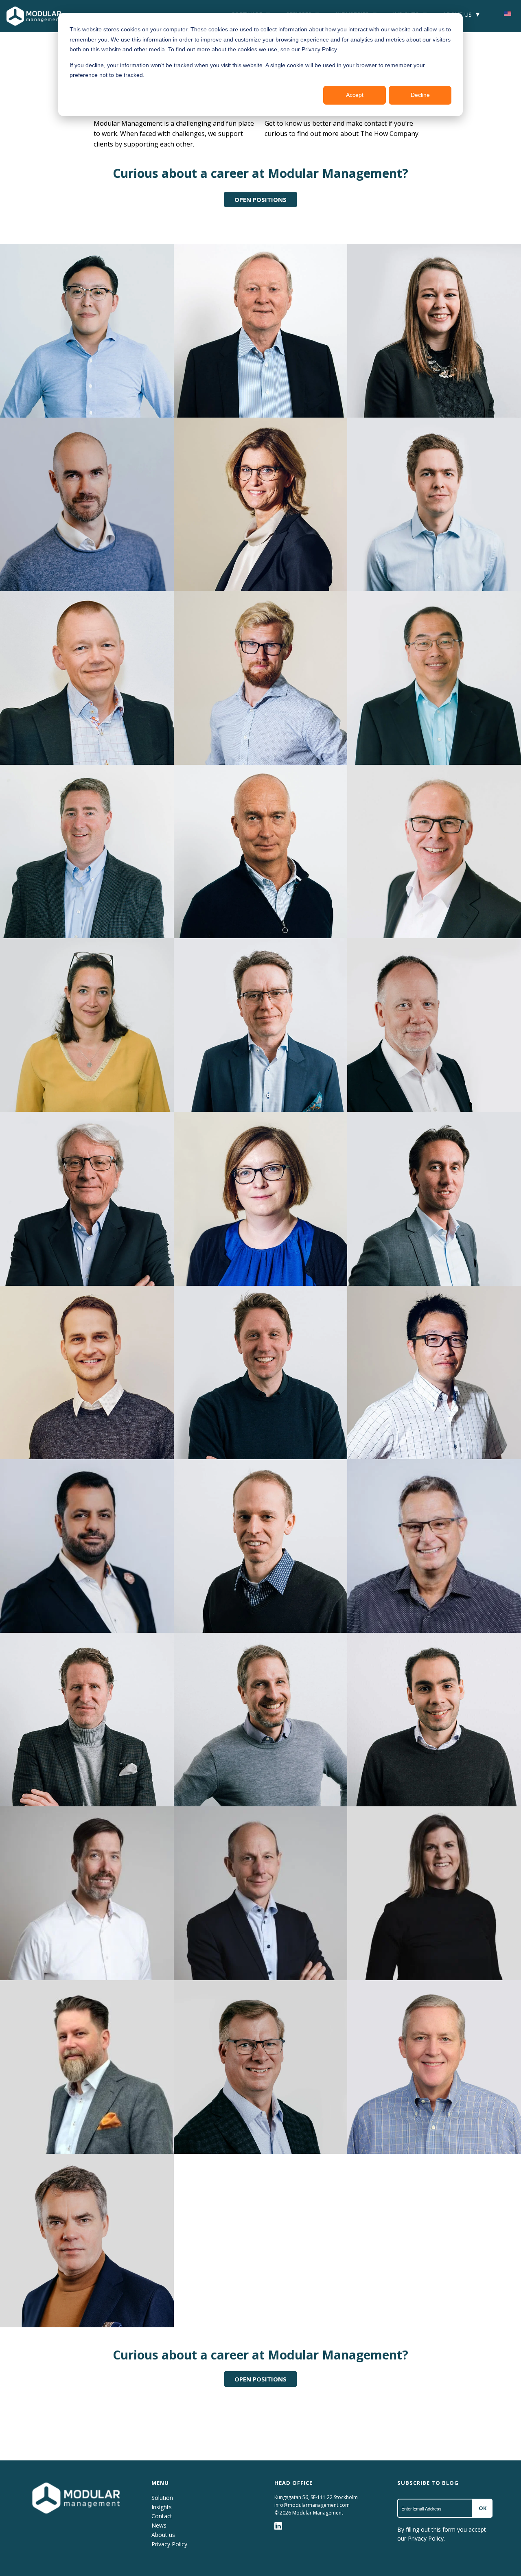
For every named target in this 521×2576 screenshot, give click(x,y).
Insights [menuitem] (162, 2507)
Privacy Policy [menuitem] (169, 2544)
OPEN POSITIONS (260, 199)
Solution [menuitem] (162, 2498)
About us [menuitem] (163, 2535)
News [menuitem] (159, 2525)
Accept (355, 95)
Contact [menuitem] (162, 2516)
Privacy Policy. (426, 2538)
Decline (420, 95)
